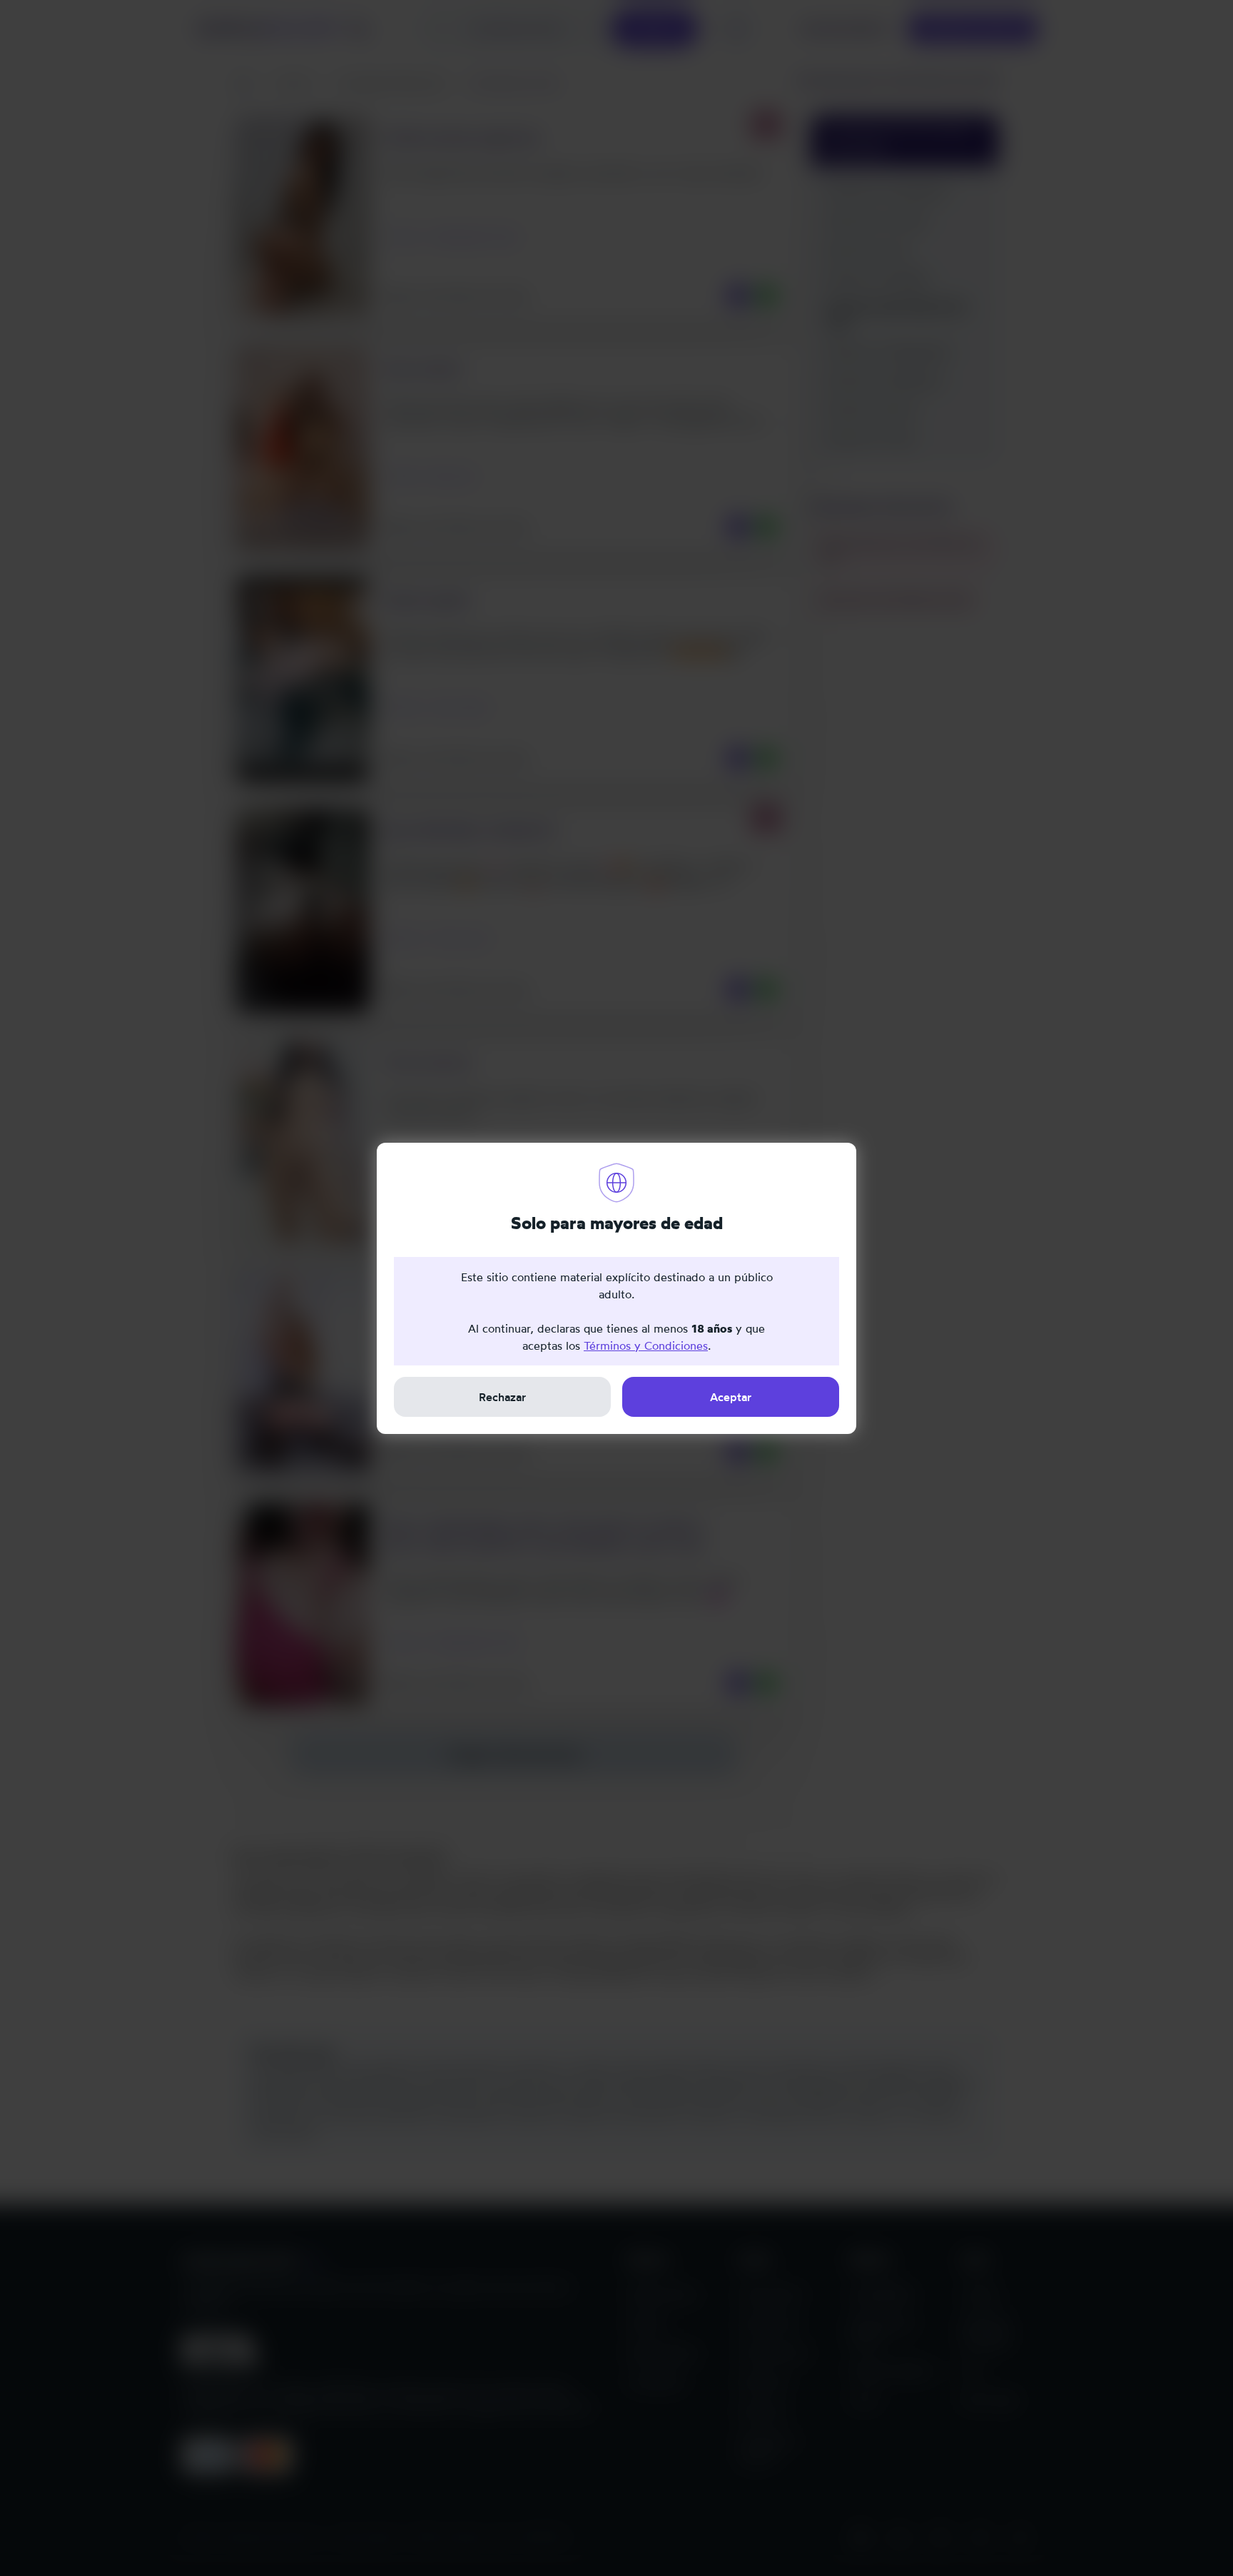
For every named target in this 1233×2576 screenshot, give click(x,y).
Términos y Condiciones (646, 1345)
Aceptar (731, 1397)
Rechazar (502, 1397)
